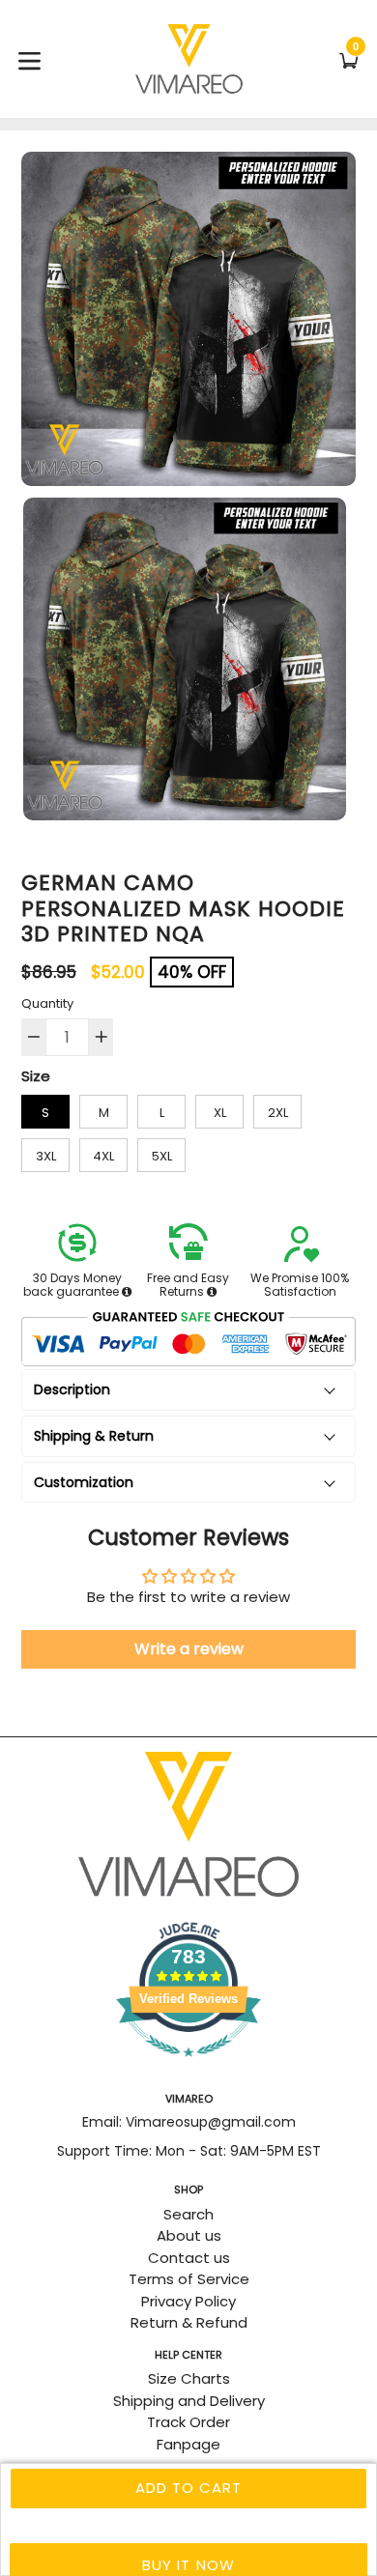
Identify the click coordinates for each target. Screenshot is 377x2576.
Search (188, 2214)
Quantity (47, 1003)
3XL (46, 1156)
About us (189, 2235)
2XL (278, 1113)
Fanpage (188, 2444)
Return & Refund (189, 2322)
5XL (162, 1156)
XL (220, 1113)
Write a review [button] (189, 1649)
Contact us (189, 2258)
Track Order (188, 2422)
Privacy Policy (188, 2301)
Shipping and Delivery (189, 2401)
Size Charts (189, 2378)
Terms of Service (189, 2279)
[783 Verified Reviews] (188, 2066)
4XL (103, 1156)
